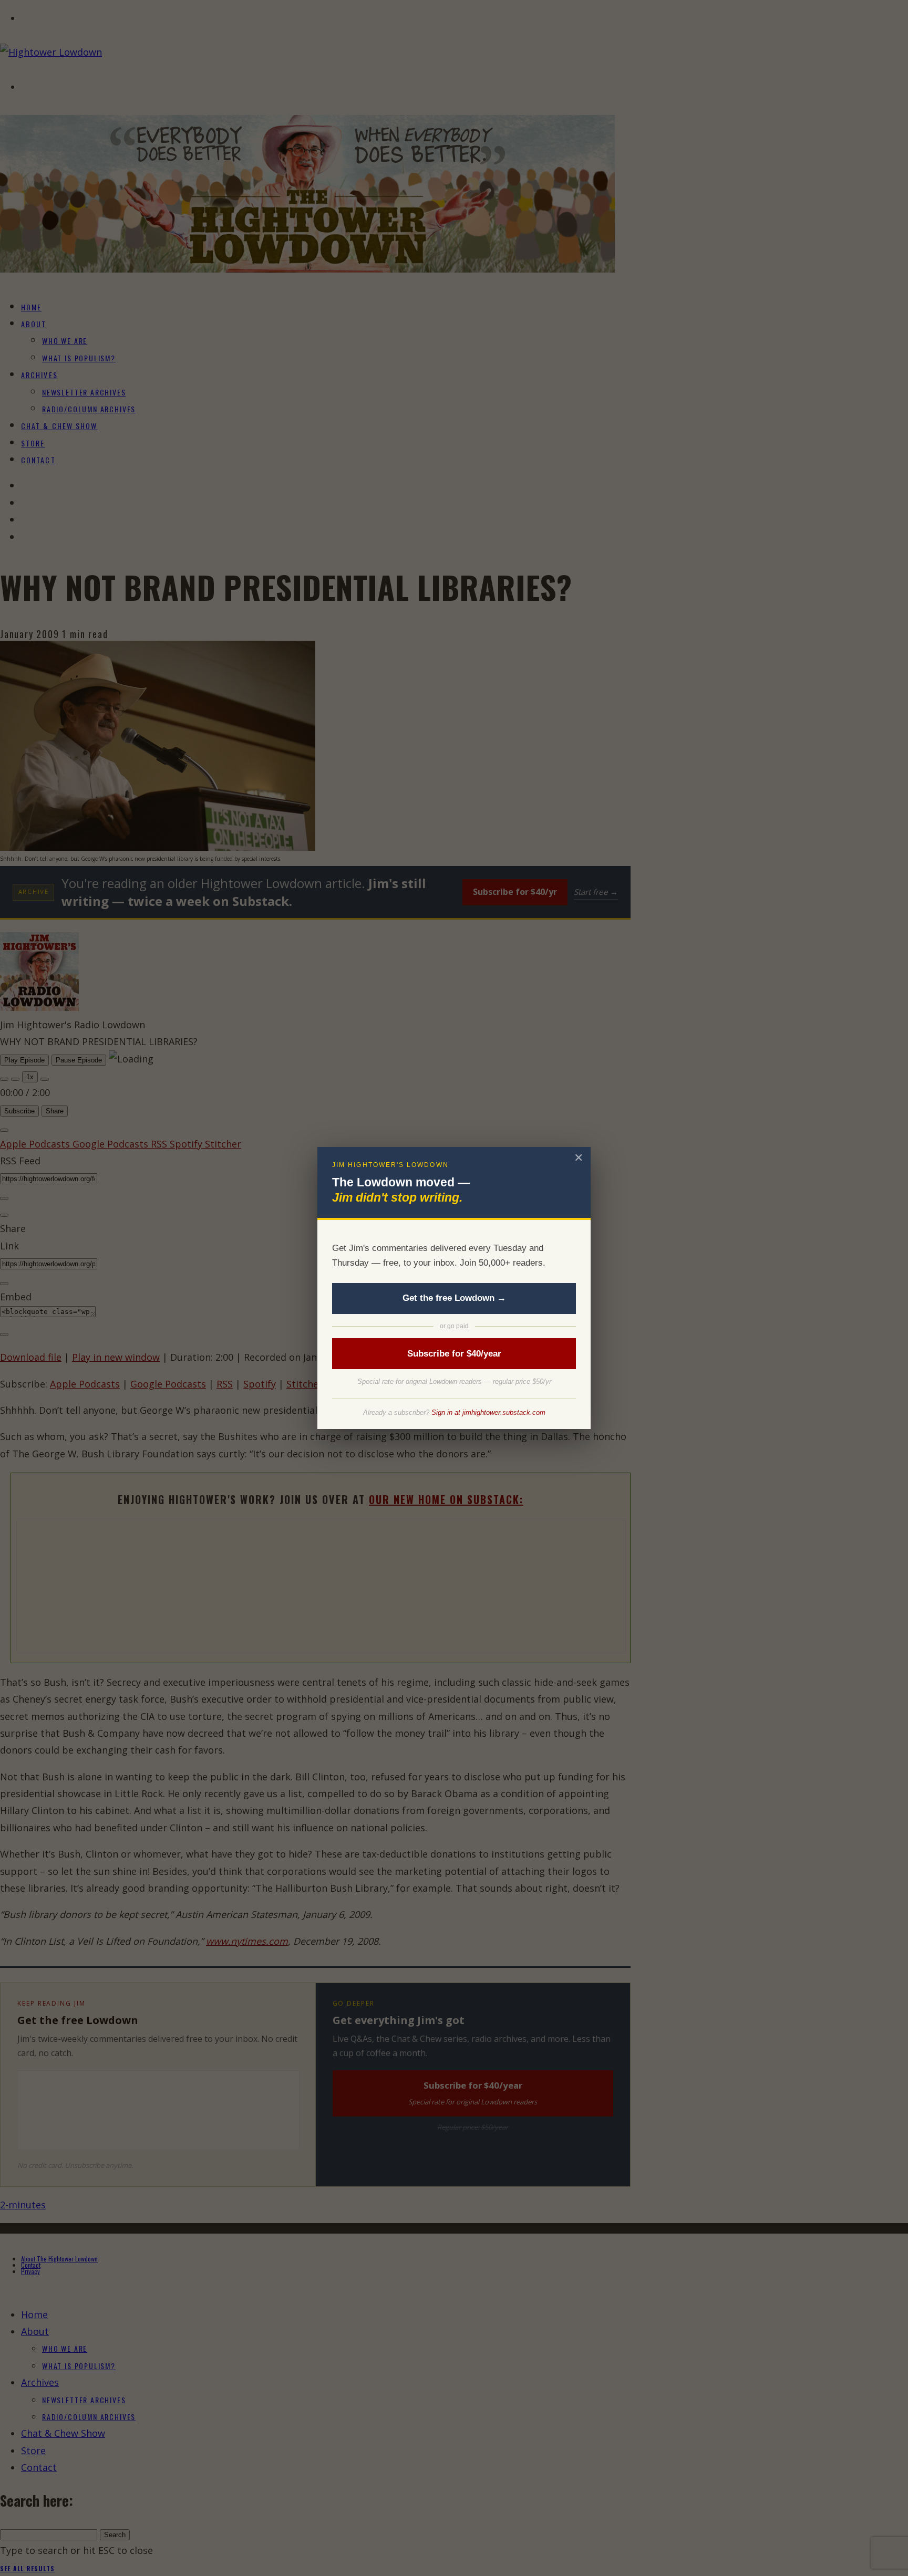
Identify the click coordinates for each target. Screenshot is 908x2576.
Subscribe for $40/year (454, 1354)
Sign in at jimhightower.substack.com (488, 1412)
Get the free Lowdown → (454, 1298)
